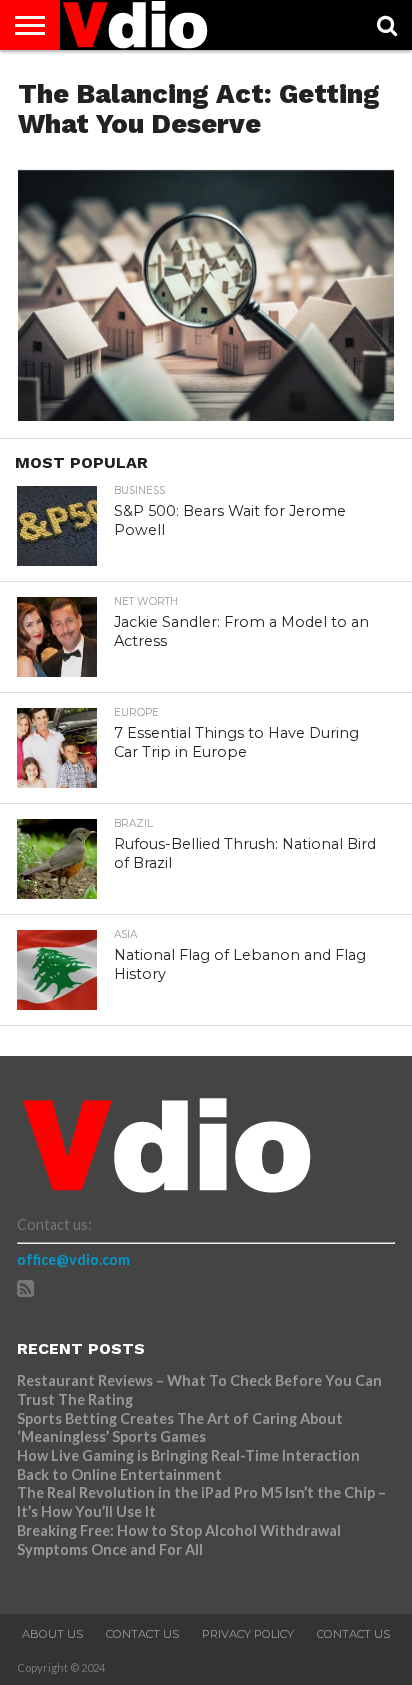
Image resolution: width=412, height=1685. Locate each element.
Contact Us (142, 1634)
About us (52, 1634)
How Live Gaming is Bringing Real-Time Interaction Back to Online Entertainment (188, 1465)
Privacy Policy (248, 1634)
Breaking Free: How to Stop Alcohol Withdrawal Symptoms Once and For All (179, 1540)
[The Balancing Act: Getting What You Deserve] (206, 414)
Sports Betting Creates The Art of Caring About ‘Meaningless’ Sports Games (180, 1428)
